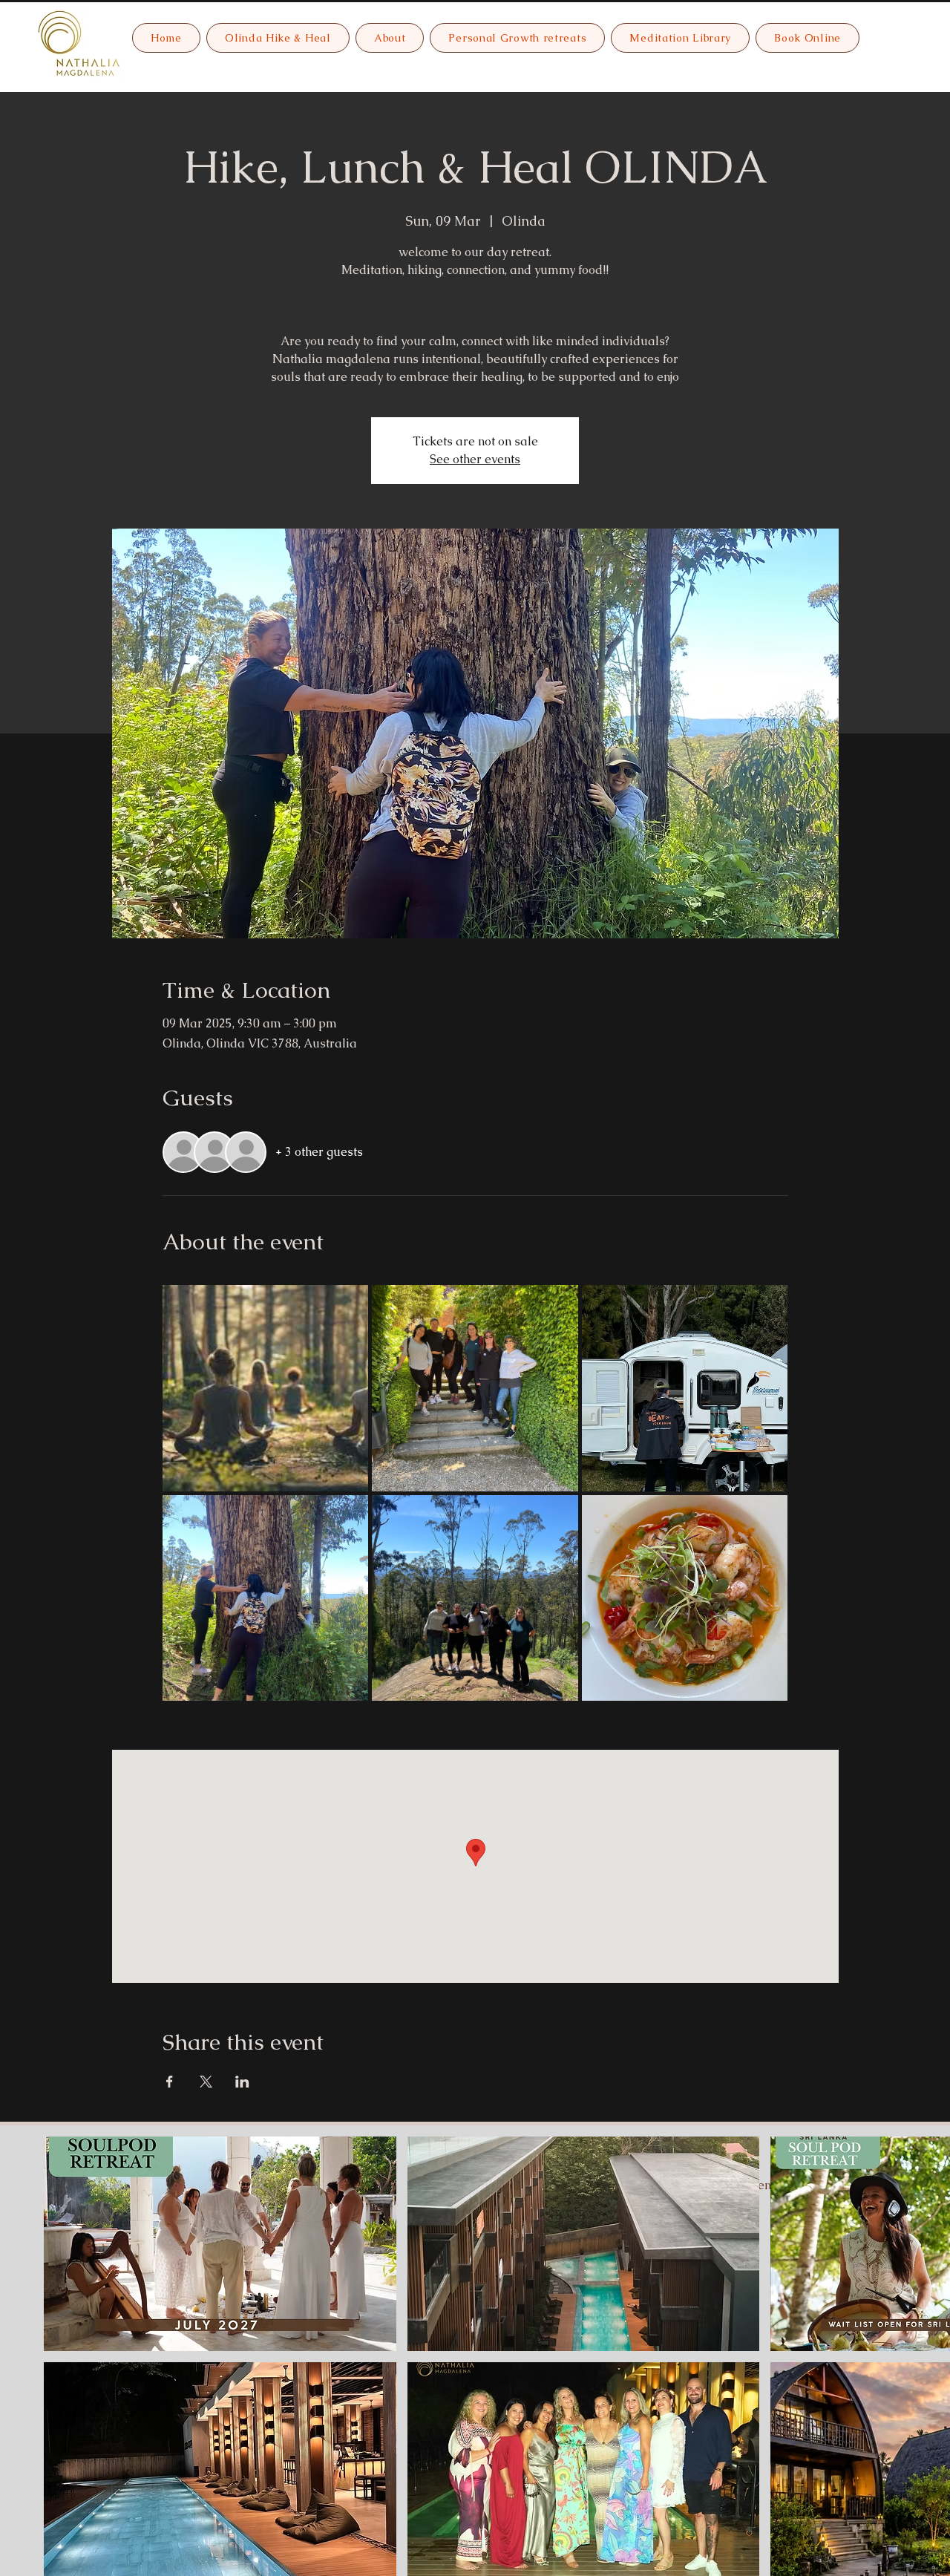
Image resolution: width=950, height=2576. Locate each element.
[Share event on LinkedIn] (242, 2082)
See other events (475, 459)
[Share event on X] (206, 2082)
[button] (220, 2244)
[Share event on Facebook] (170, 2082)
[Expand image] (266, 1388)
